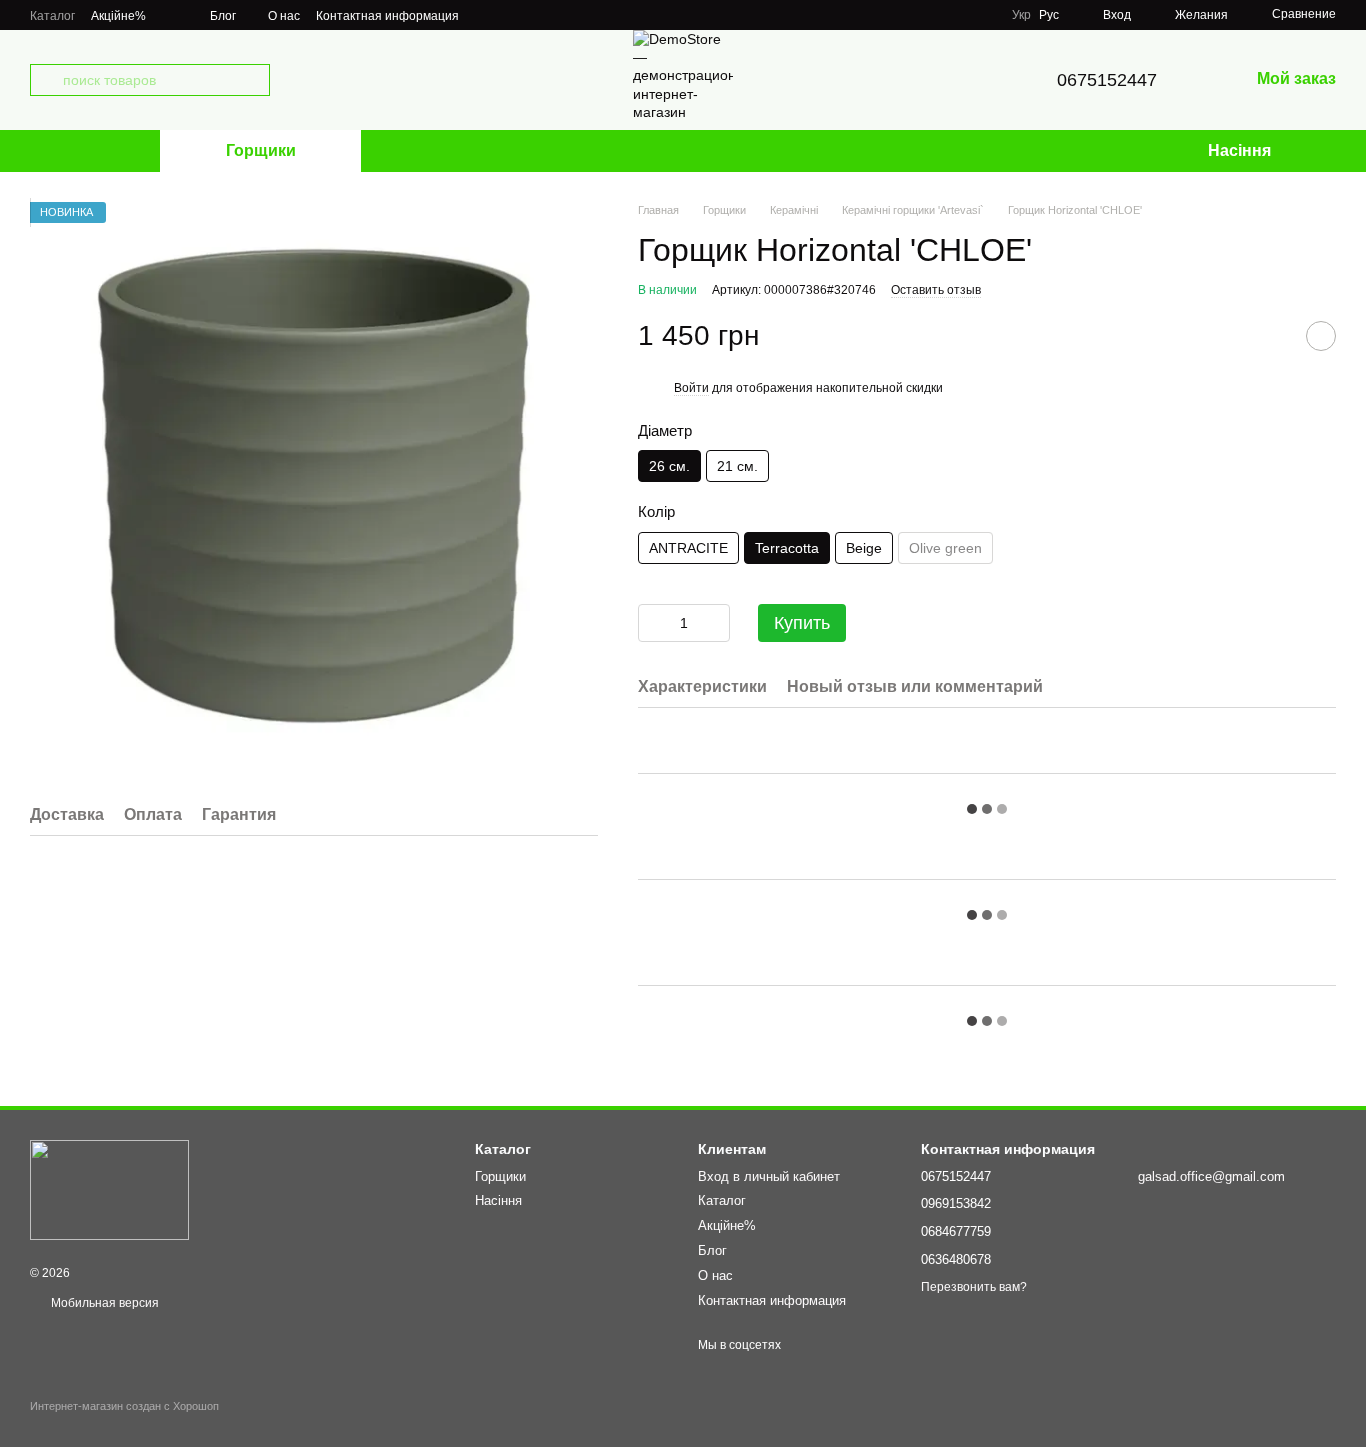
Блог (223, 16)
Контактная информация (387, 16)
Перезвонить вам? (974, 1287)
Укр (1021, 15)
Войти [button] (691, 388)
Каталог (52, 16)
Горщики (261, 150)
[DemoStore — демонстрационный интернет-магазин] (109, 1190)
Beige (864, 548)
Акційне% (118, 16)
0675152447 (1107, 80)
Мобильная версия (103, 1303)
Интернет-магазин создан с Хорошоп (124, 1406)
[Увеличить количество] (715, 623)
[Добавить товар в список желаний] (1321, 336)
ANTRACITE (688, 548)
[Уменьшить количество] (653, 623)
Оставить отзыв (936, 290)
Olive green (945, 548)
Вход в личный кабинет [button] (769, 1176)
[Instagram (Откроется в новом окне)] (487, 15)
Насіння (1239, 150)
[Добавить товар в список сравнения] (1271, 336)
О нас (284, 16)
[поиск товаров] (46, 80)
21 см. (737, 466)
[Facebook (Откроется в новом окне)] (511, 15)
